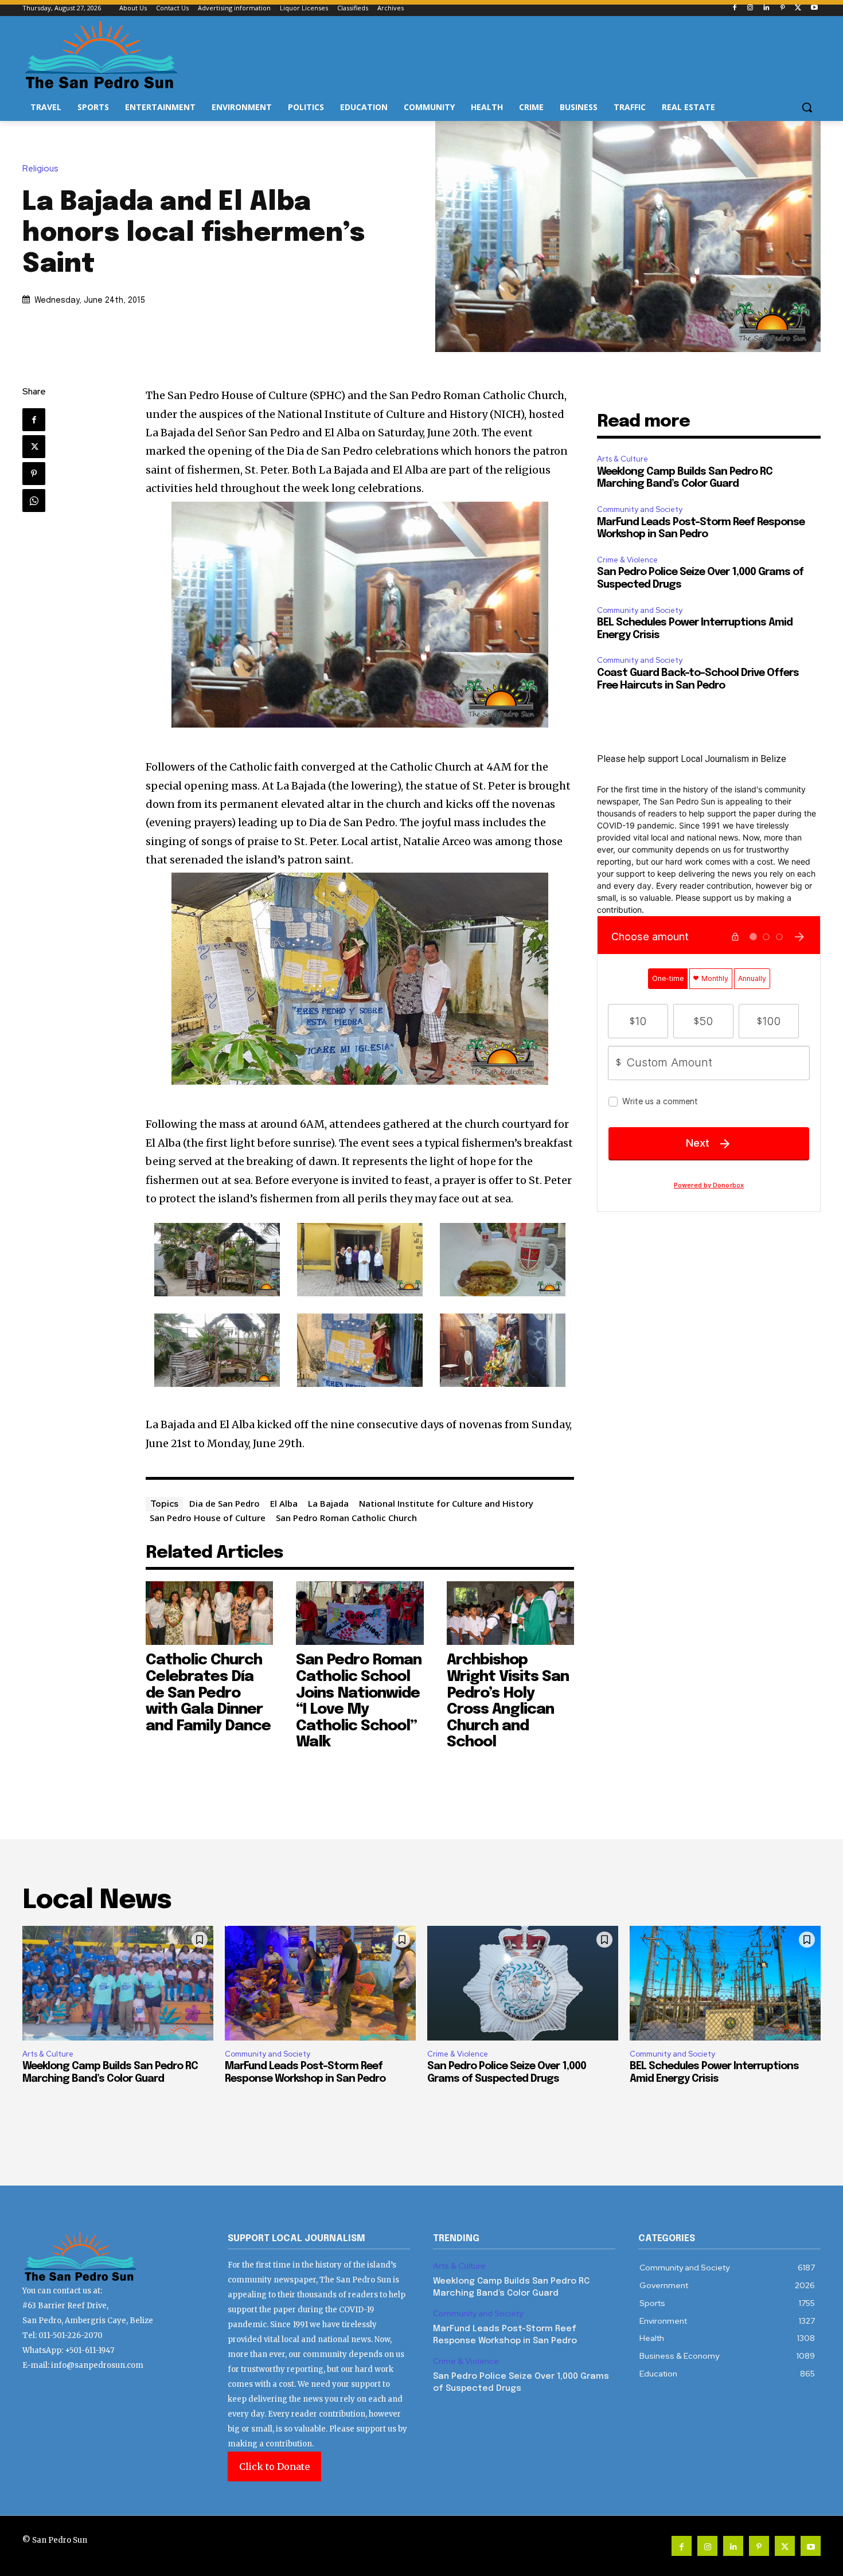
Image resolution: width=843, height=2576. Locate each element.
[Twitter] (798, 8)
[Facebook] (734, 8)
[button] (807, 107)
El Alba (284, 1503)
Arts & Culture (623, 459)
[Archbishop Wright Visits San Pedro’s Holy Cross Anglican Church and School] (511, 1613)
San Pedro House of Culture (208, 1518)
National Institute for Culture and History (446, 1503)
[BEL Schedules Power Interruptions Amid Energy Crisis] (725, 1983)
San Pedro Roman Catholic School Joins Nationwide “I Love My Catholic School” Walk (359, 1701)
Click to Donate (274, 2466)
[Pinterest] (782, 8)
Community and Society (640, 509)
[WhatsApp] (34, 501)
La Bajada (328, 1503)
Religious (40, 169)
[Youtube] (814, 8)
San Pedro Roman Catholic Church (346, 1518)
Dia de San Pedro (225, 1503)
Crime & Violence (627, 560)
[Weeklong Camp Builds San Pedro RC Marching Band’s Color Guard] (118, 1983)
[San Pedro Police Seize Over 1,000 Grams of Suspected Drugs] (523, 1983)
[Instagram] (750, 8)
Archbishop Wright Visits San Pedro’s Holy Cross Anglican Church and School (508, 1701)
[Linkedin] (766, 8)
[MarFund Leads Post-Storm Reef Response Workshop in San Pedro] (320, 1983)
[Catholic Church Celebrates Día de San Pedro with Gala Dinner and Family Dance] (210, 1613)
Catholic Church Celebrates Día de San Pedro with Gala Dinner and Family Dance (208, 1693)
